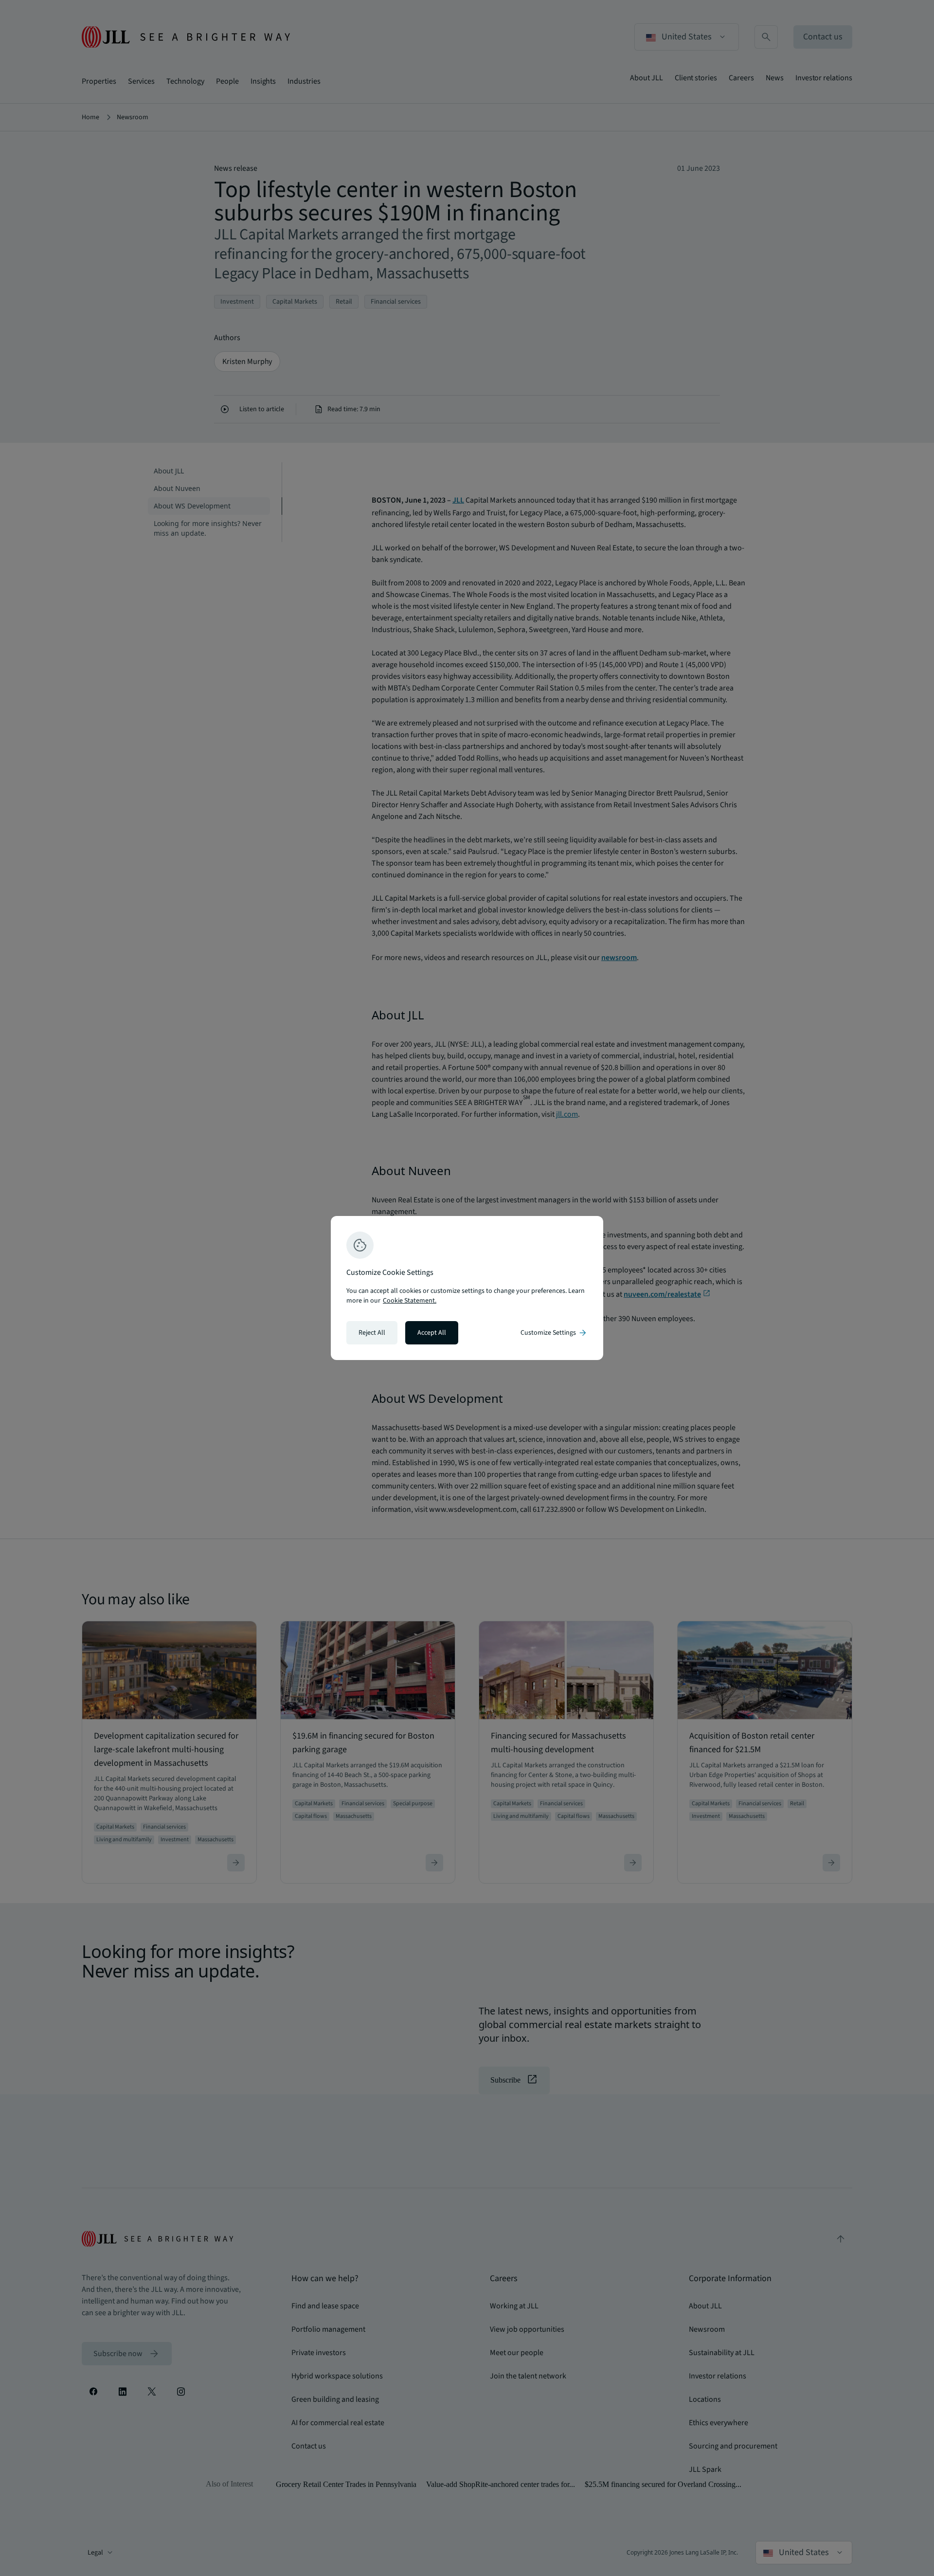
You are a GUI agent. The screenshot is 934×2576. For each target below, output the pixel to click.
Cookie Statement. (410, 1301)
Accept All (432, 1333)
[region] (467, 1288)
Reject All (372, 1333)
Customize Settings (554, 1333)
